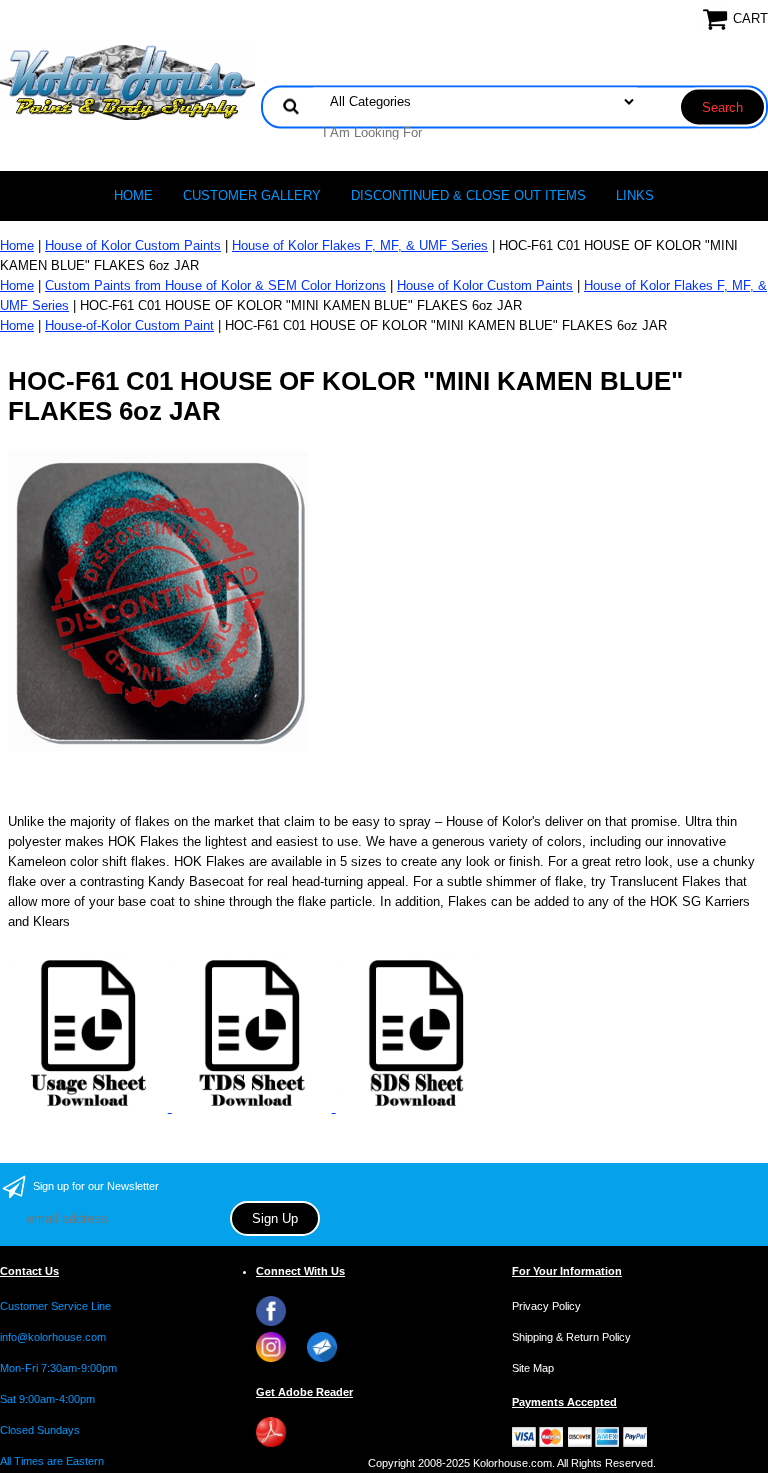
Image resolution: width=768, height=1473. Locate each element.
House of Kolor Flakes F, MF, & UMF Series (360, 245)
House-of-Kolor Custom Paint (129, 325)
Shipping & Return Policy (571, 1337)
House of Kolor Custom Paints (133, 245)
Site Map (533, 1368)
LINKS (635, 195)
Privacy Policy (546, 1306)
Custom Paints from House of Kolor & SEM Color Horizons (215, 285)
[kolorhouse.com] (127, 81)
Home (133, 195)
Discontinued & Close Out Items (468, 195)
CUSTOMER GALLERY (252, 195)
